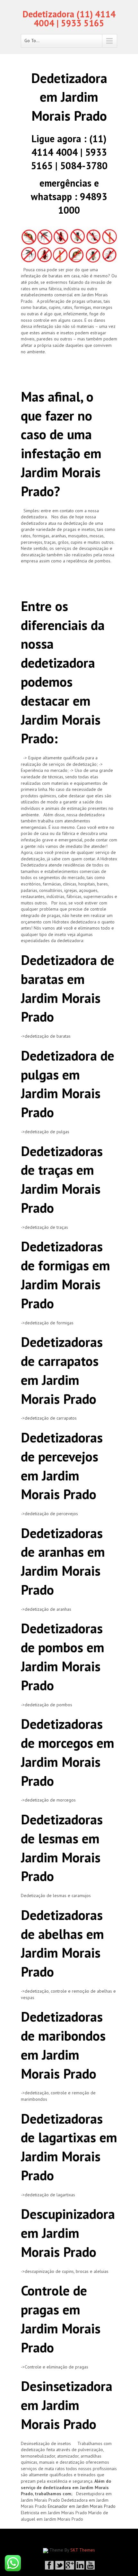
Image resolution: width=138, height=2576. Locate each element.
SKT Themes (83, 2550)
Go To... (32, 41)
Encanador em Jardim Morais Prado (82, 2506)
